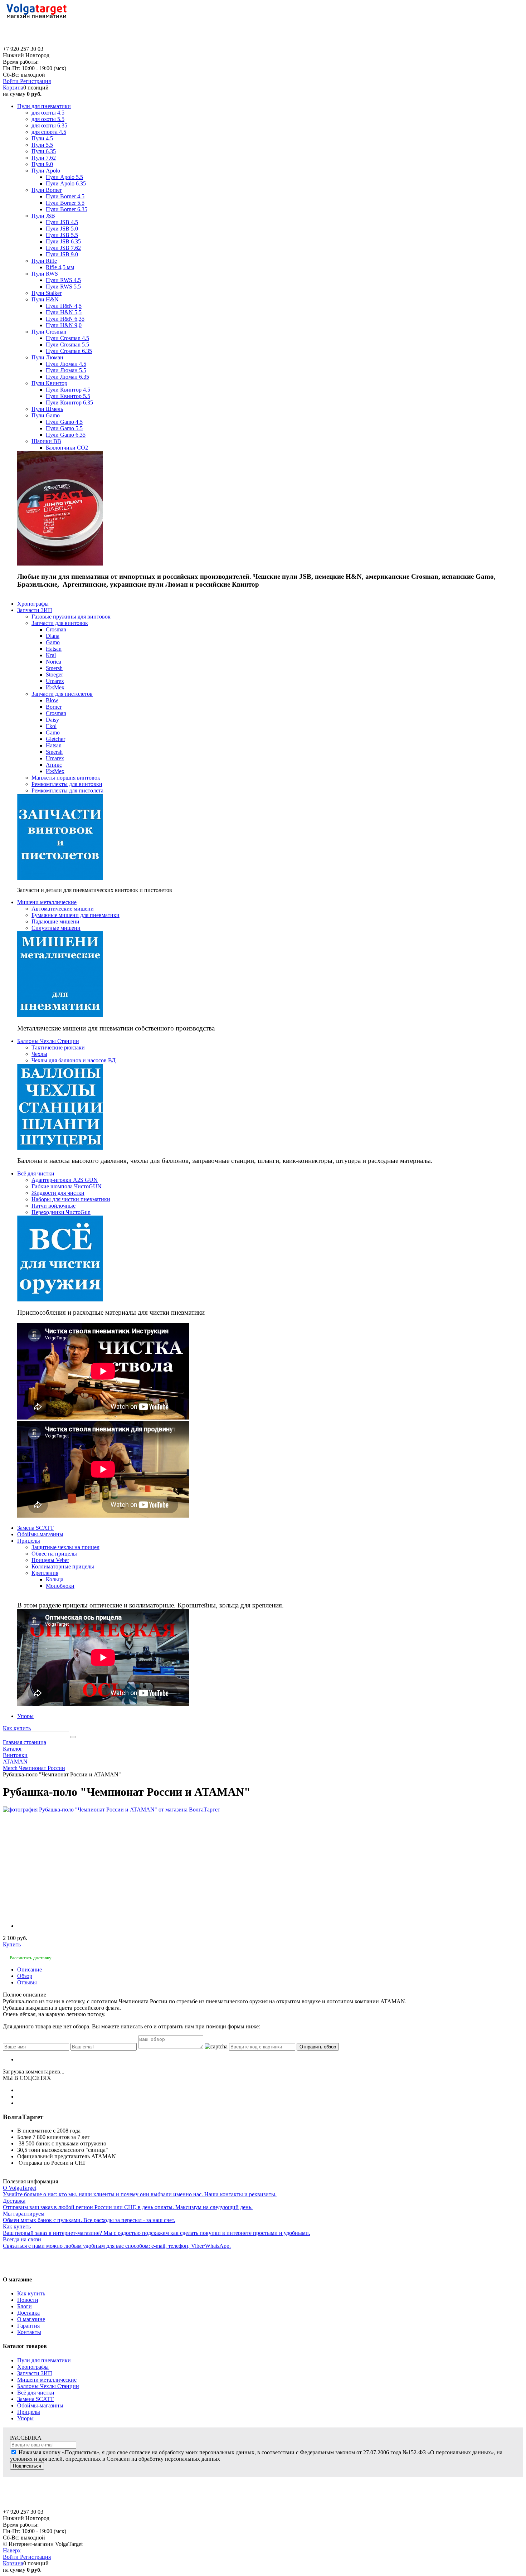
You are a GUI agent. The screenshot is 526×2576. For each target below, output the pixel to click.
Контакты (29, 2332)
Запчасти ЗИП (35, 2373)
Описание (30, 1969)
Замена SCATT (35, 2399)
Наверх (12, 2550)
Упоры (25, 2418)
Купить (12, 1944)
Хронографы (33, 2367)
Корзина (13, 88)
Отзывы (27, 1982)
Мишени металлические (47, 2380)
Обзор (25, 1976)
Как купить (17, 1728)
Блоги (25, 2306)
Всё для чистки (36, 2393)
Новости (28, 2300)
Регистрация (35, 81)
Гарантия (28, 2326)
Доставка (28, 2313)
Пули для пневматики (44, 2360)
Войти (11, 81)
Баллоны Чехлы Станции (48, 2386)
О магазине (31, 2319)
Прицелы (29, 2412)
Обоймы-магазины (40, 2405)
